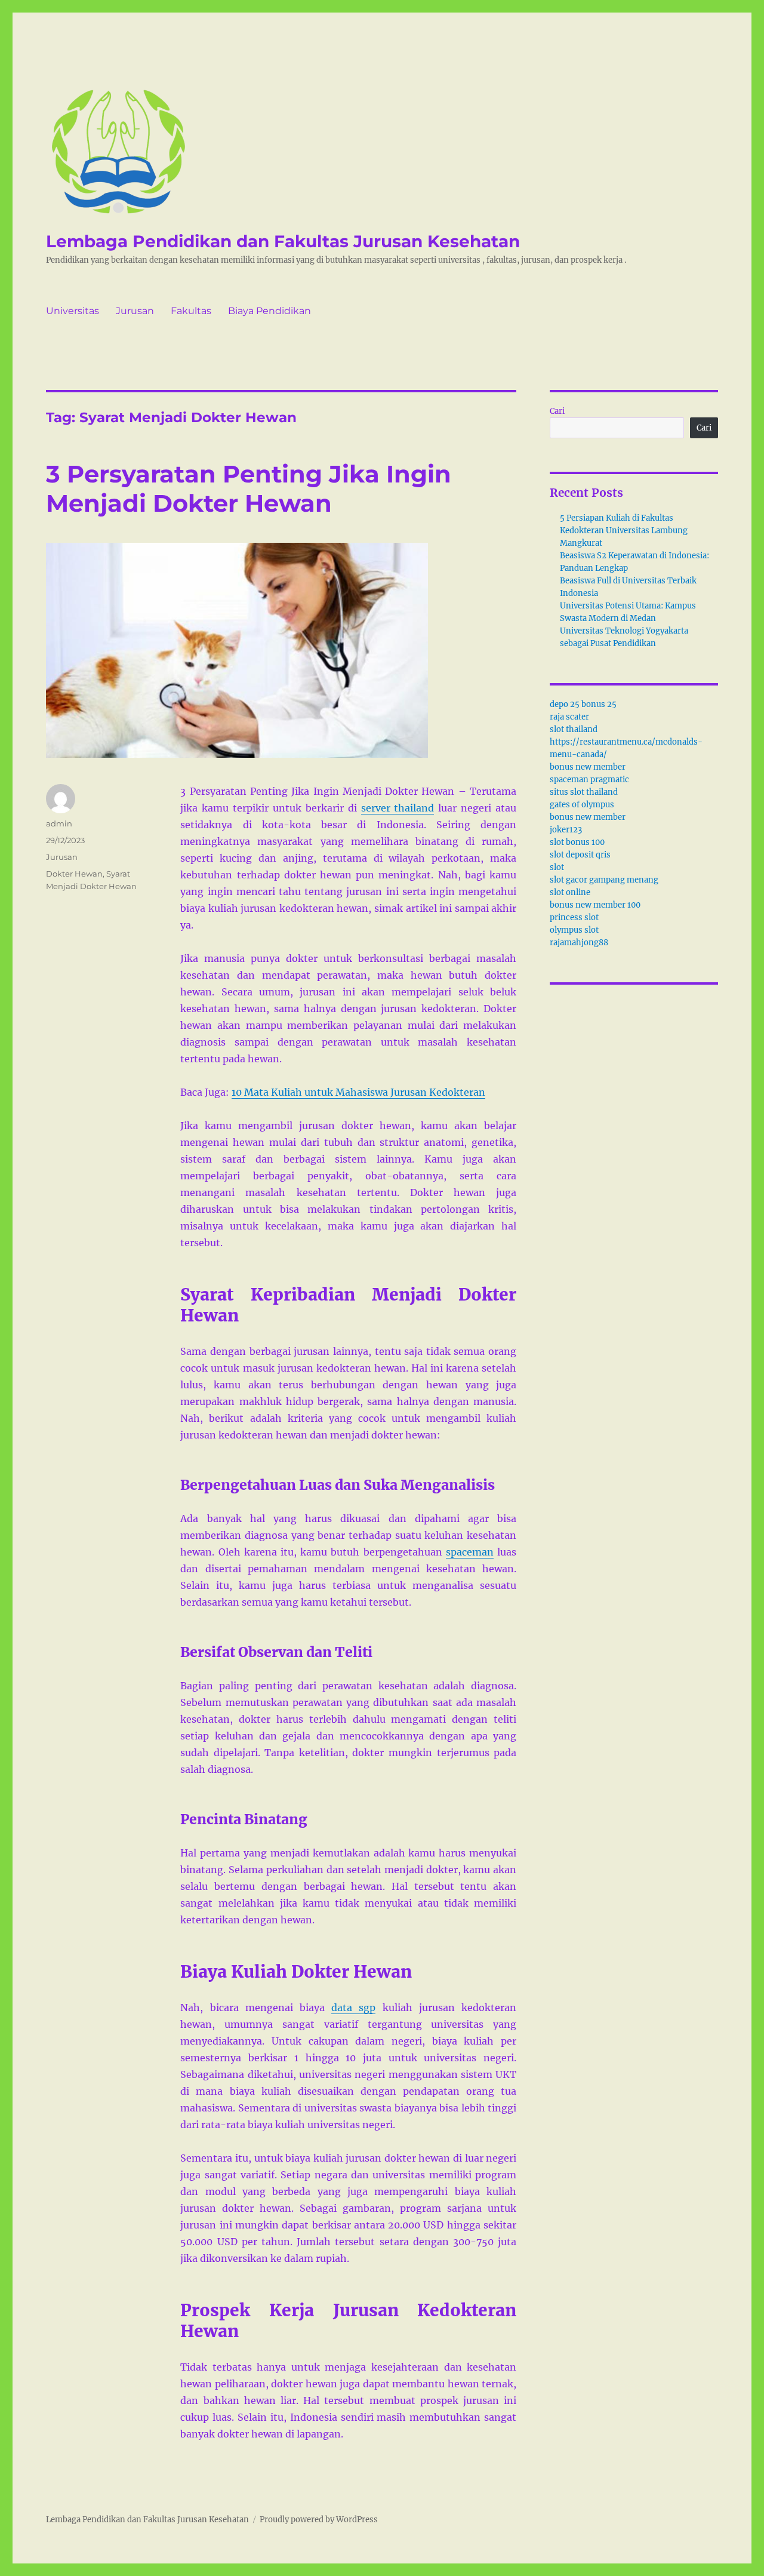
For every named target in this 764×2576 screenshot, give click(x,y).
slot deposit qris (580, 855)
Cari (557, 411)
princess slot (574, 917)
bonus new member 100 (595, 905)
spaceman (470, 1552)
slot (557, 867)
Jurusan (135, 311)
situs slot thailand (584, 792)
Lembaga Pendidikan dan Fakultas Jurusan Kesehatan (283, 241)
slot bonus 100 (577, 842)
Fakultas (191, 311)
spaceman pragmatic (589, 780)
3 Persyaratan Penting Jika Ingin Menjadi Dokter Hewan (249, 488)
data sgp (353, 2008)
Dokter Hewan (74, 874)
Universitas (73, 311)
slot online (570, 892)
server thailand (398, 808)
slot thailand (574, 729)
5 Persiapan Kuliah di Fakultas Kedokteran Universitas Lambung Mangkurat (624, 531)
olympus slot (574, 930)
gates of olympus (582, 805)
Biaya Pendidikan (269, 311)
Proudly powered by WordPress (319, 2520)
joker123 (566, 830)
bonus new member (588, 767)
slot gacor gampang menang (604, 880)
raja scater (569, 717)
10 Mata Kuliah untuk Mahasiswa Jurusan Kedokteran (358, 1092)
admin (59, 823)
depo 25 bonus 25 (583, 704)
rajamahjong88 (579, 943)
